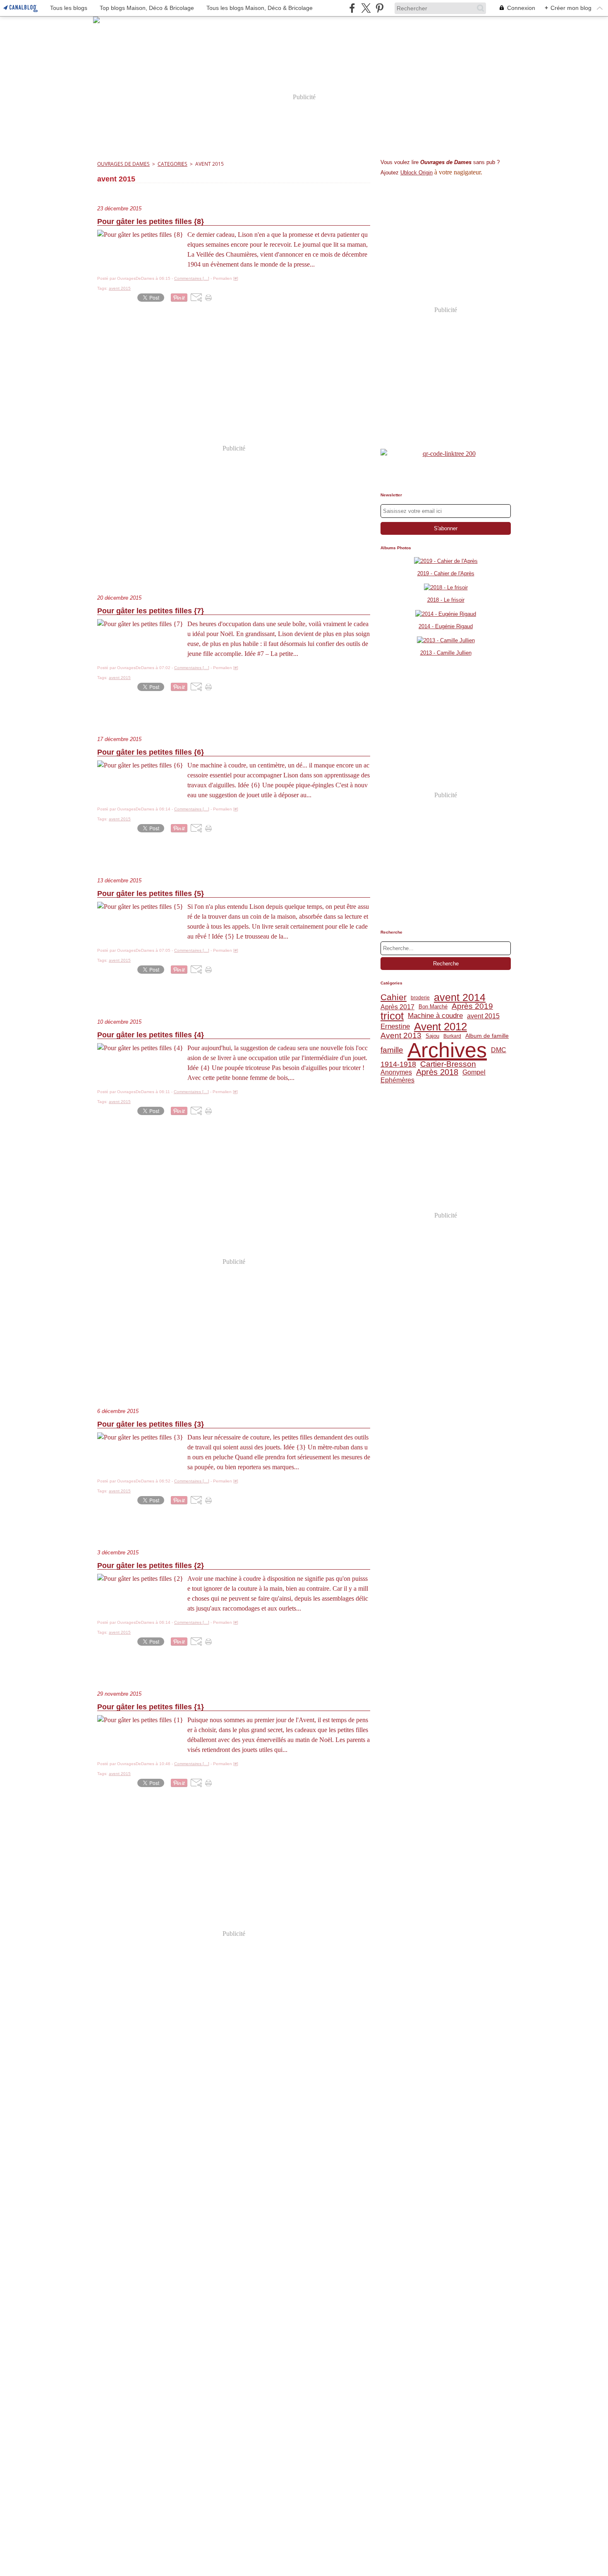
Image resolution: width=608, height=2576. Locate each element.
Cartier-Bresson (448, 1064)
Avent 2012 (440, 1027)
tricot (392, 1016)
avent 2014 (460, 997)
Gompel (474, 1072)
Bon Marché (433, 1007)
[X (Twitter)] (366, 8)
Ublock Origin (417, 173)
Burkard (452, 1036)
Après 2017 (397, 1007)
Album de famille (487, 1036)
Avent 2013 (401, 1036)
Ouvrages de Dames (123, 164)
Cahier (394, 997)
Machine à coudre (435, 1016)
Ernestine (395, 1027)
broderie (420, 998)
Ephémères (397, 1080)
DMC (499, 1050)
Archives (447, 1050)
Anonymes (396, 1072)
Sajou (432, 1036)
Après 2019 (472, 1007)
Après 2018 (437, 1072)
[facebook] (352, 8)
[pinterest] (379, 8)
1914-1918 (398, 1065)
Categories (172, 164)
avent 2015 (483, 1016)
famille (392, 1050)
